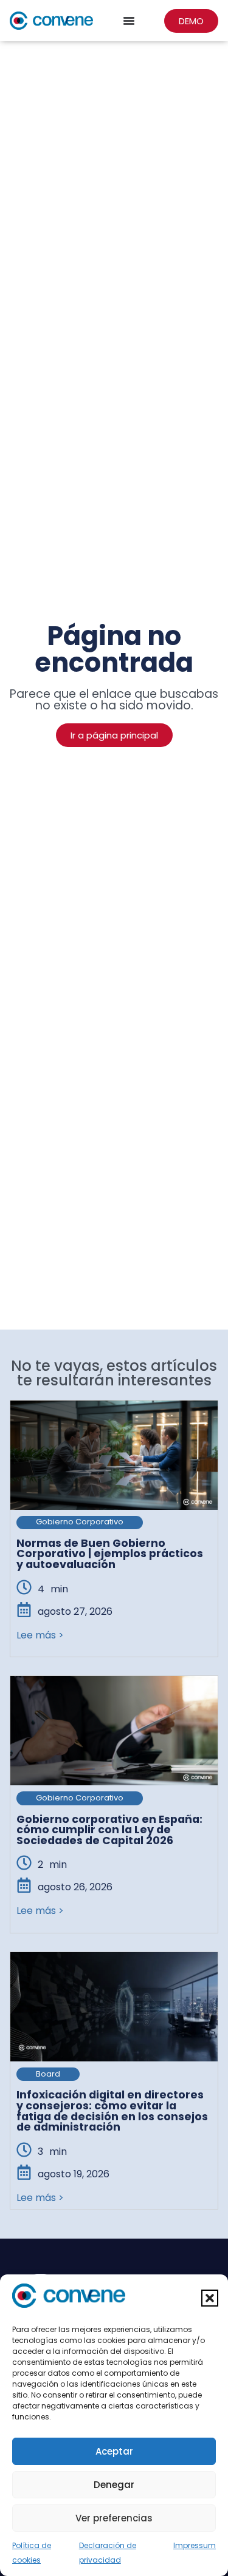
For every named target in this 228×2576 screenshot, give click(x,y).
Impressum (195, 2545)
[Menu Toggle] (129, 21)
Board (48, 2074)
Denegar (114, 2485)
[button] (210, 2298)
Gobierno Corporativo (80, 1522)
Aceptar (114, 2451)
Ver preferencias (114, 2518)
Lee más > (40, 1635)
